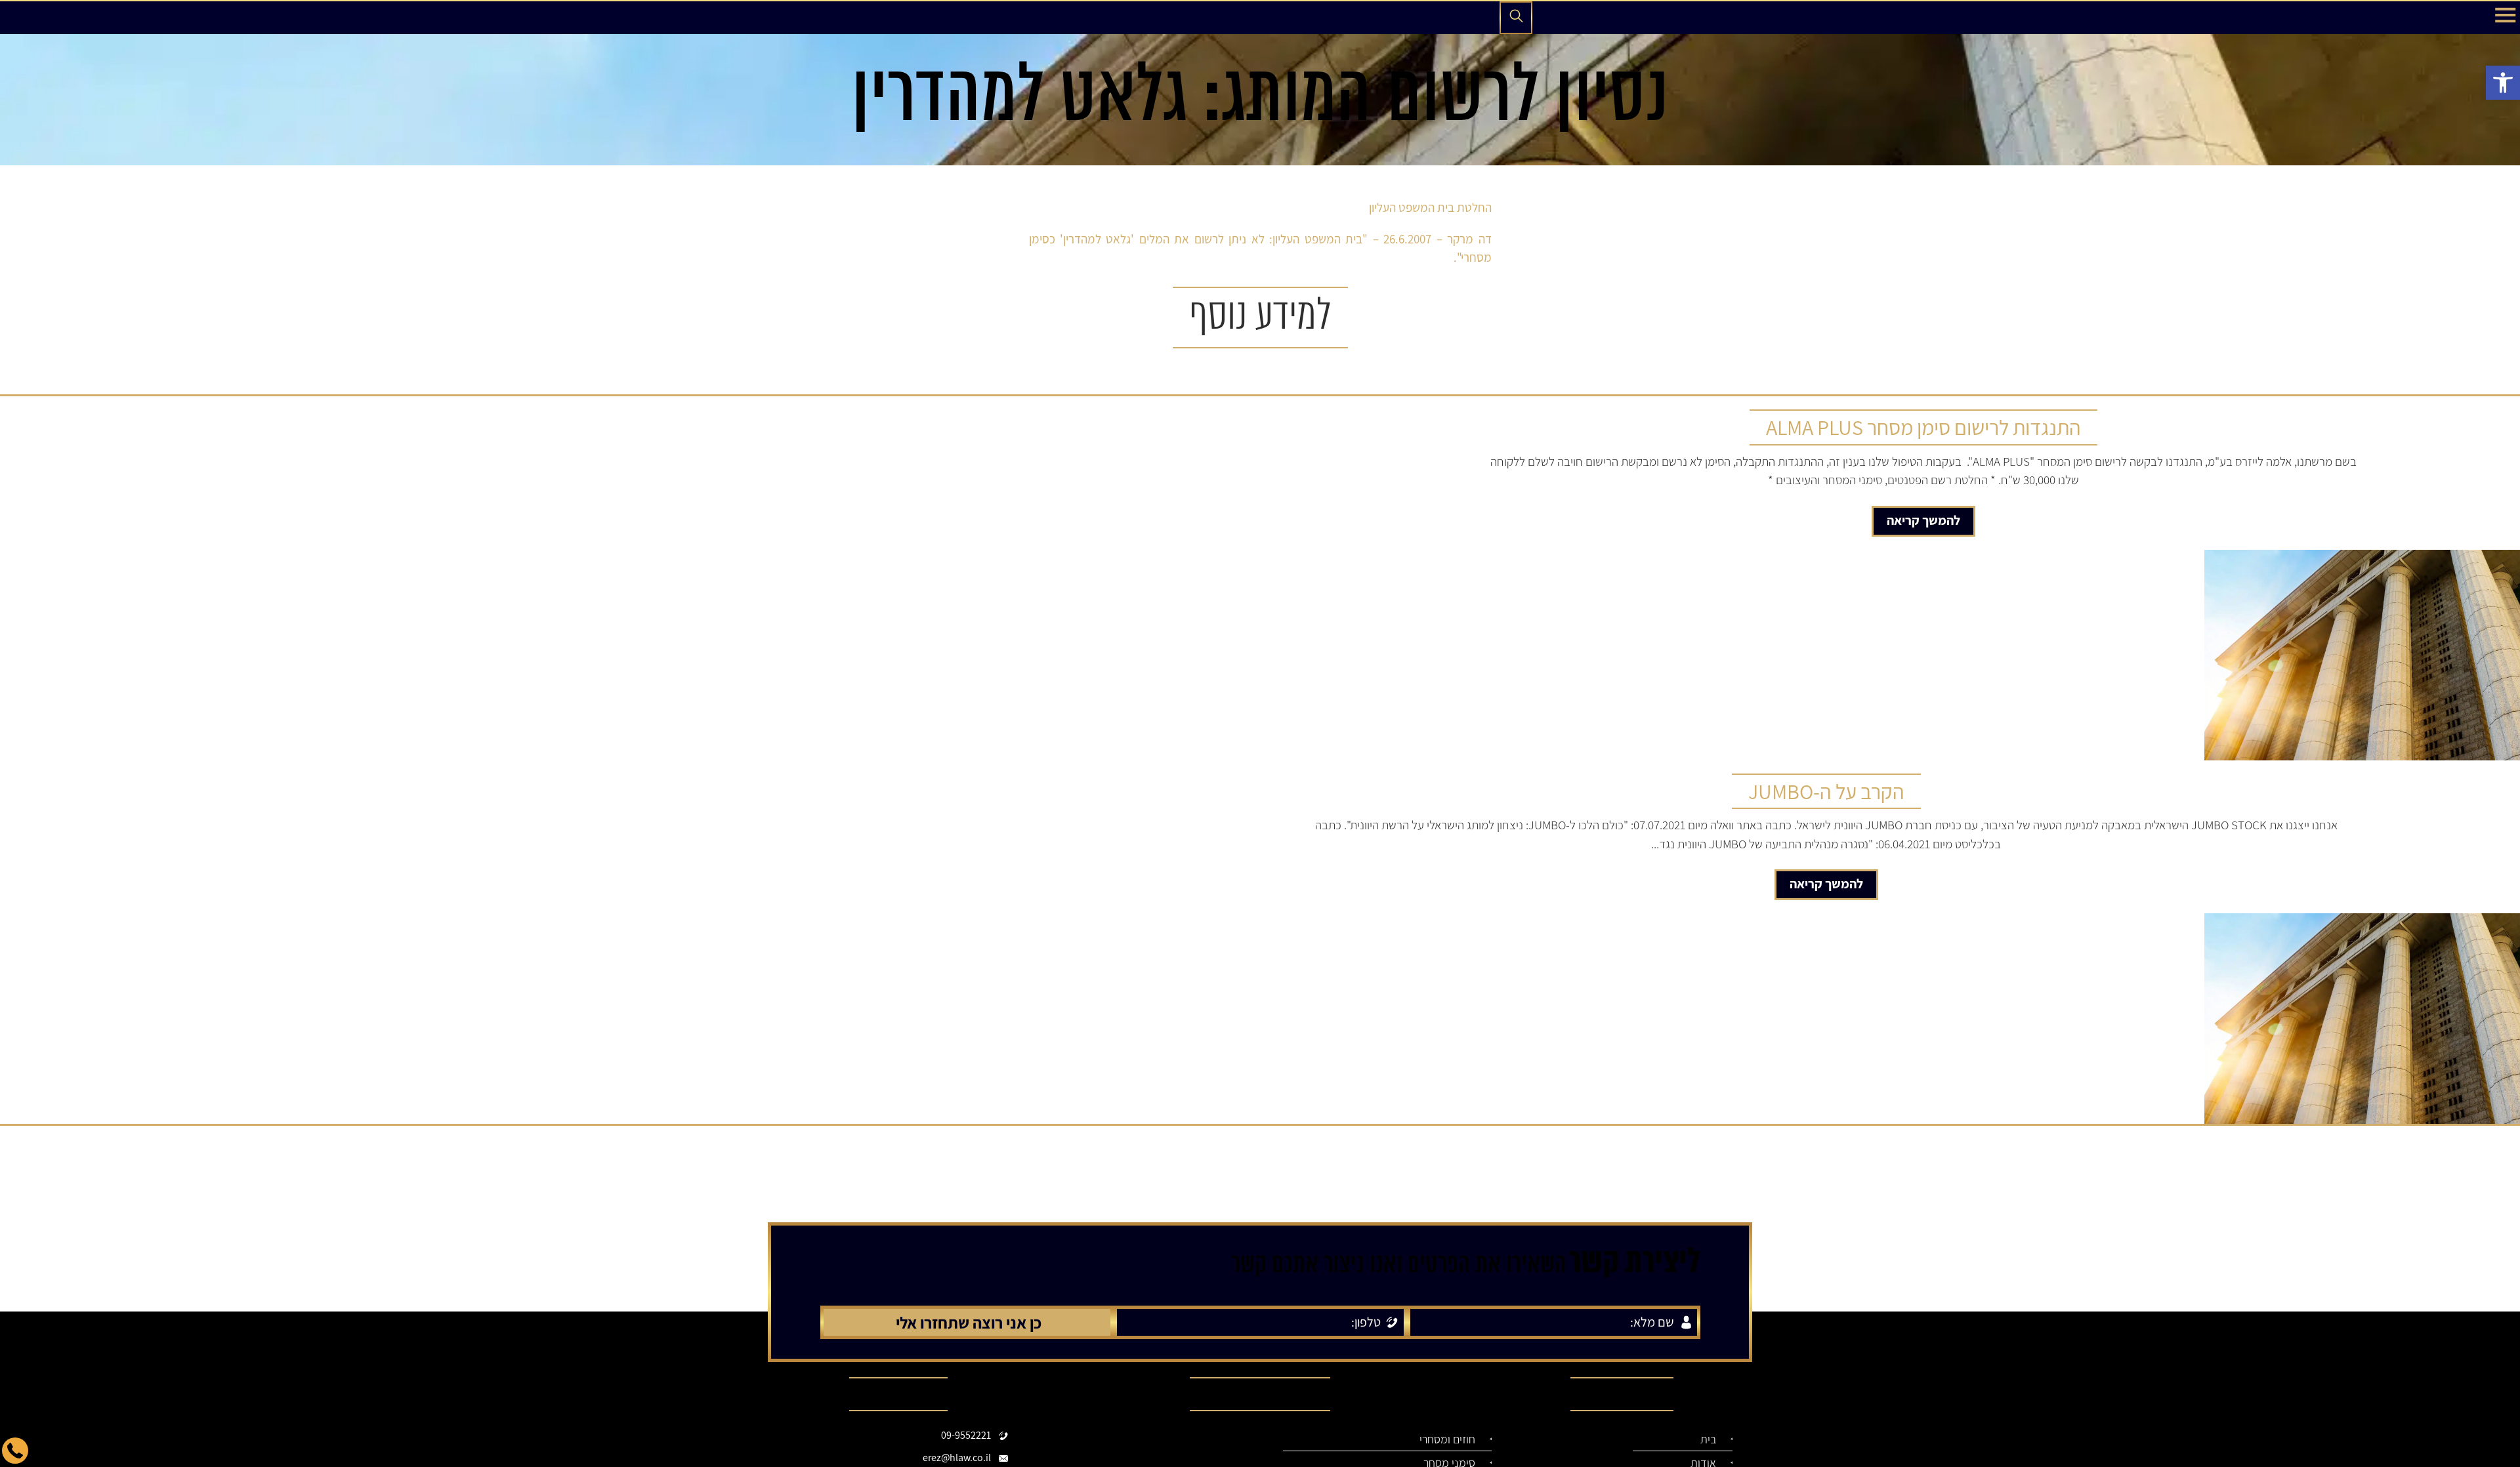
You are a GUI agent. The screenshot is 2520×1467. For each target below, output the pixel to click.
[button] (2503, 83)
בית (1710, 1439)
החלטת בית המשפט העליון (1430, 207)
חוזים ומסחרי (1453, 1439)
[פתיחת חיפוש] (1516, 18)
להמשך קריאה (1923, 520)
